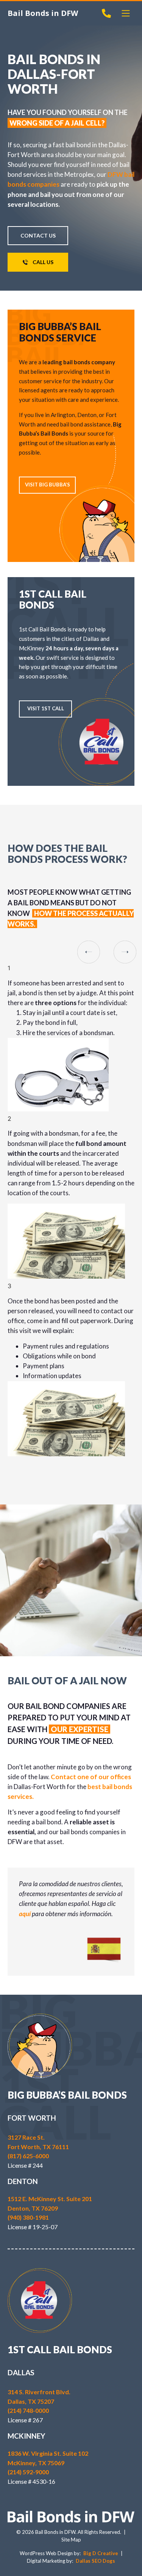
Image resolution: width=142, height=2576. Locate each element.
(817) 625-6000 (28, 2156)
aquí (25, 1914)
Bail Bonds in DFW (43, 13)
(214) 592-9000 (28, 2472)
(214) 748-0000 (28, 2410)
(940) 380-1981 (28, 2217)
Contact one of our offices (91, 1777)
